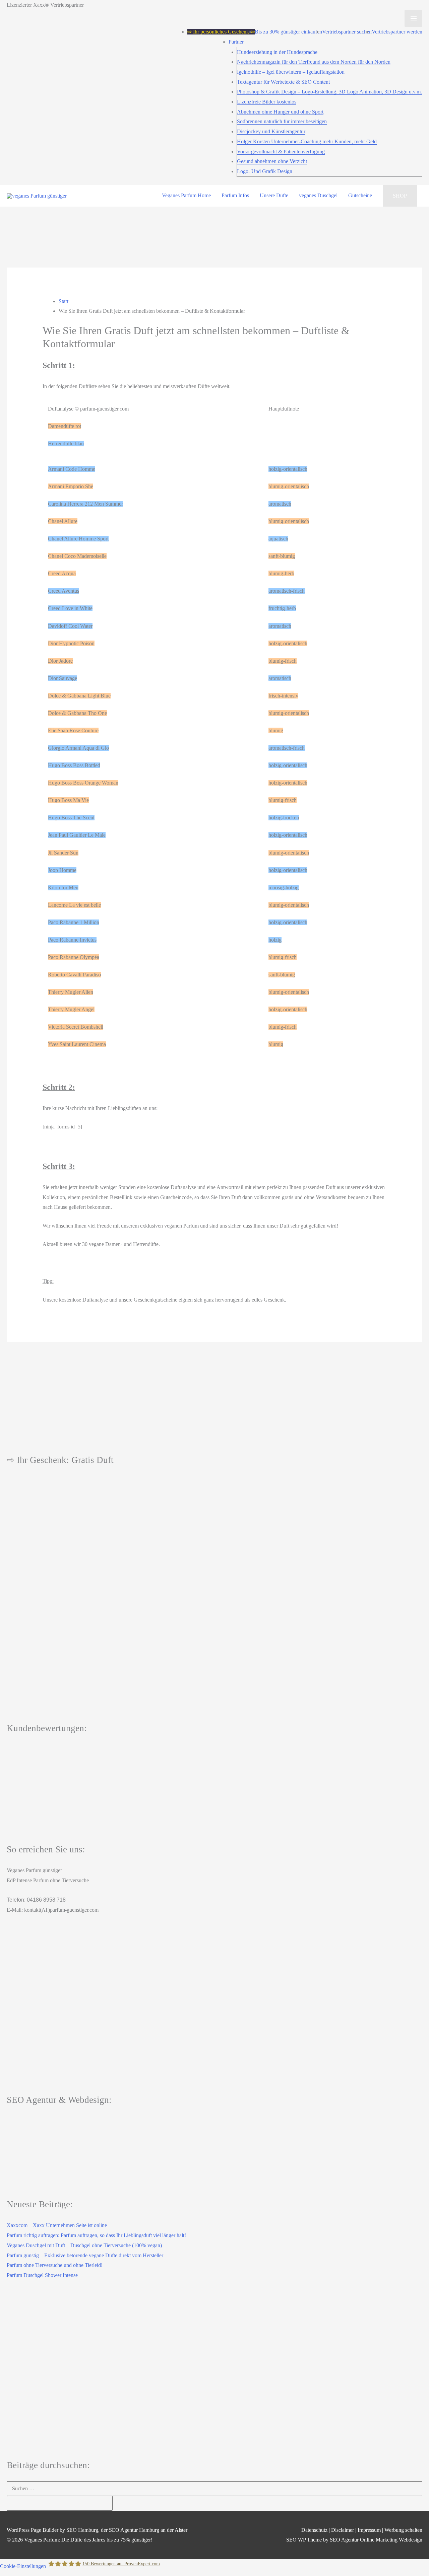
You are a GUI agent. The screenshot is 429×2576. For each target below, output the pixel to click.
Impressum (369, 2530)
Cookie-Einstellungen (23, 2566)
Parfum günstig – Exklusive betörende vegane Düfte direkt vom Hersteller (85, 2255)
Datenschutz (314, 2530)
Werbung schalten (403, 2530)
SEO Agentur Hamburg (134, 2530)
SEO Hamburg (82, 2530)
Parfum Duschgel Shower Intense (42, 2275)
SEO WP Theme (304, 2540)
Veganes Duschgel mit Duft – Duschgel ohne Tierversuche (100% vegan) (84, 2245)
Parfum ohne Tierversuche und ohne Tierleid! (55, 2265)
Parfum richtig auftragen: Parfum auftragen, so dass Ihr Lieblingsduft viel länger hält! (96, 2235)
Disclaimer (343, 2530)
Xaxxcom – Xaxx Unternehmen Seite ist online (57, 2225)
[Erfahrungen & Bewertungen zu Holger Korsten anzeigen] (214, 1786)
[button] (400, 196)
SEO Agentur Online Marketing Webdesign (376, 2540)
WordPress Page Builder (33, 2530)
